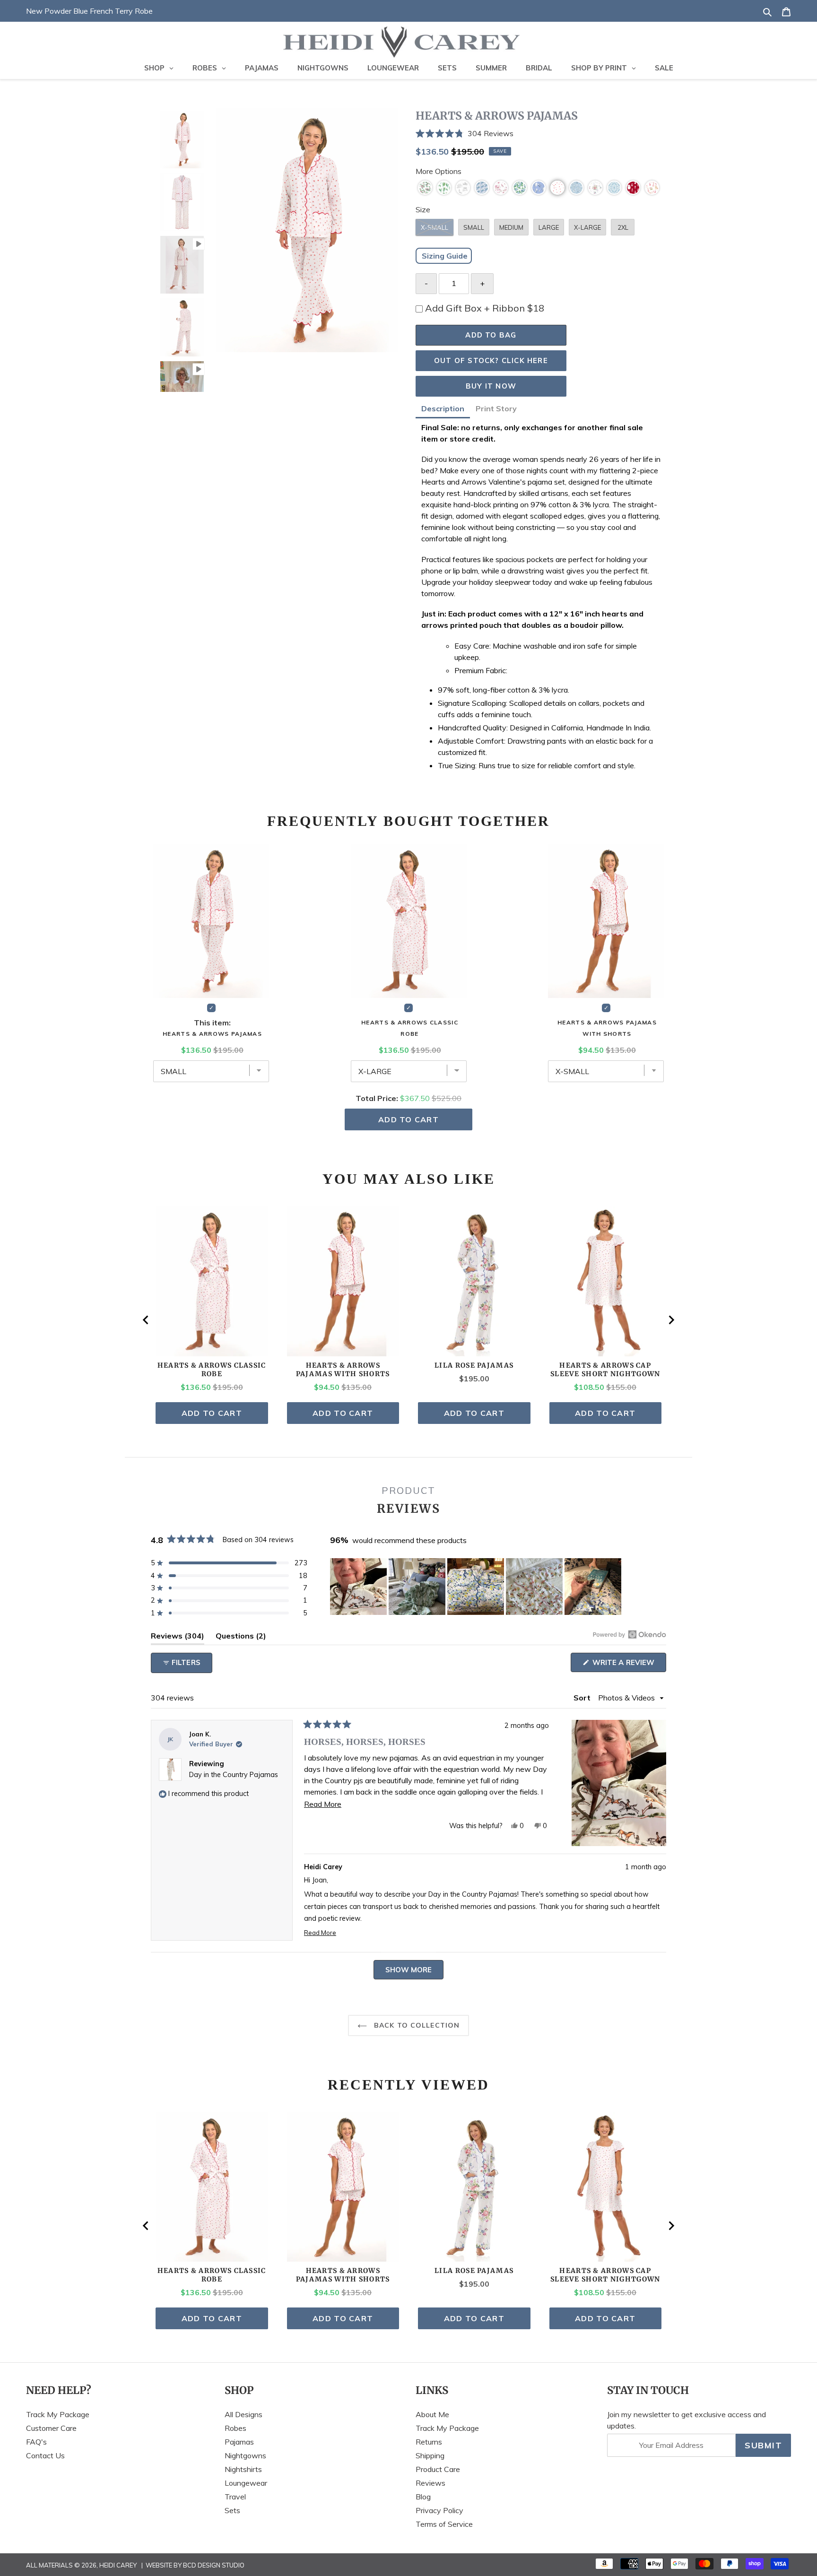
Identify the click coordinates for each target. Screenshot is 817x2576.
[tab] (443, 410)
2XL (623, 227)
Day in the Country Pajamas (234, 1775)
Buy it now (491, 386)
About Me (432, 2414)
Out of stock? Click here (491, 360)
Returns (429, 2442)
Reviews (430, 2483)
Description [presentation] (443, 408)
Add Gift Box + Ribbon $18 (485, 308)
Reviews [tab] (178, 1638)
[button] (541, 134)
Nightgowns (245, 2455)
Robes (235, 2428)
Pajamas (239, 2442)
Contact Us (45, 2455)
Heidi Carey (118, 2565)
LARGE (549, 227)
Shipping (430, 2455)
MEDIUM (511, 227)
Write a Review (628, 1665)
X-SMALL (435, 227)
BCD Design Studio (214, 2565)
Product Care (438, 2469)
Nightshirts (243, 2469)
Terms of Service (444, 2524)
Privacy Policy (439, 2510)
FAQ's (36, 2442)
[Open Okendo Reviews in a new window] (630, 1634)
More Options (439, 171)
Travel (235, 2497)
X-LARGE (587, 227)
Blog (423, 2497)
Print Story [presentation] (496, 408)
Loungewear (246, 2483)
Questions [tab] (241, 1638)
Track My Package (58, 2414)
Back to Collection (416, 2025)
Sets (232, 2510)
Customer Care (51, 2428)
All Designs (243, 2414)
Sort (583, 1698)
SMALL (474, 227)
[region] (477, 1587)
